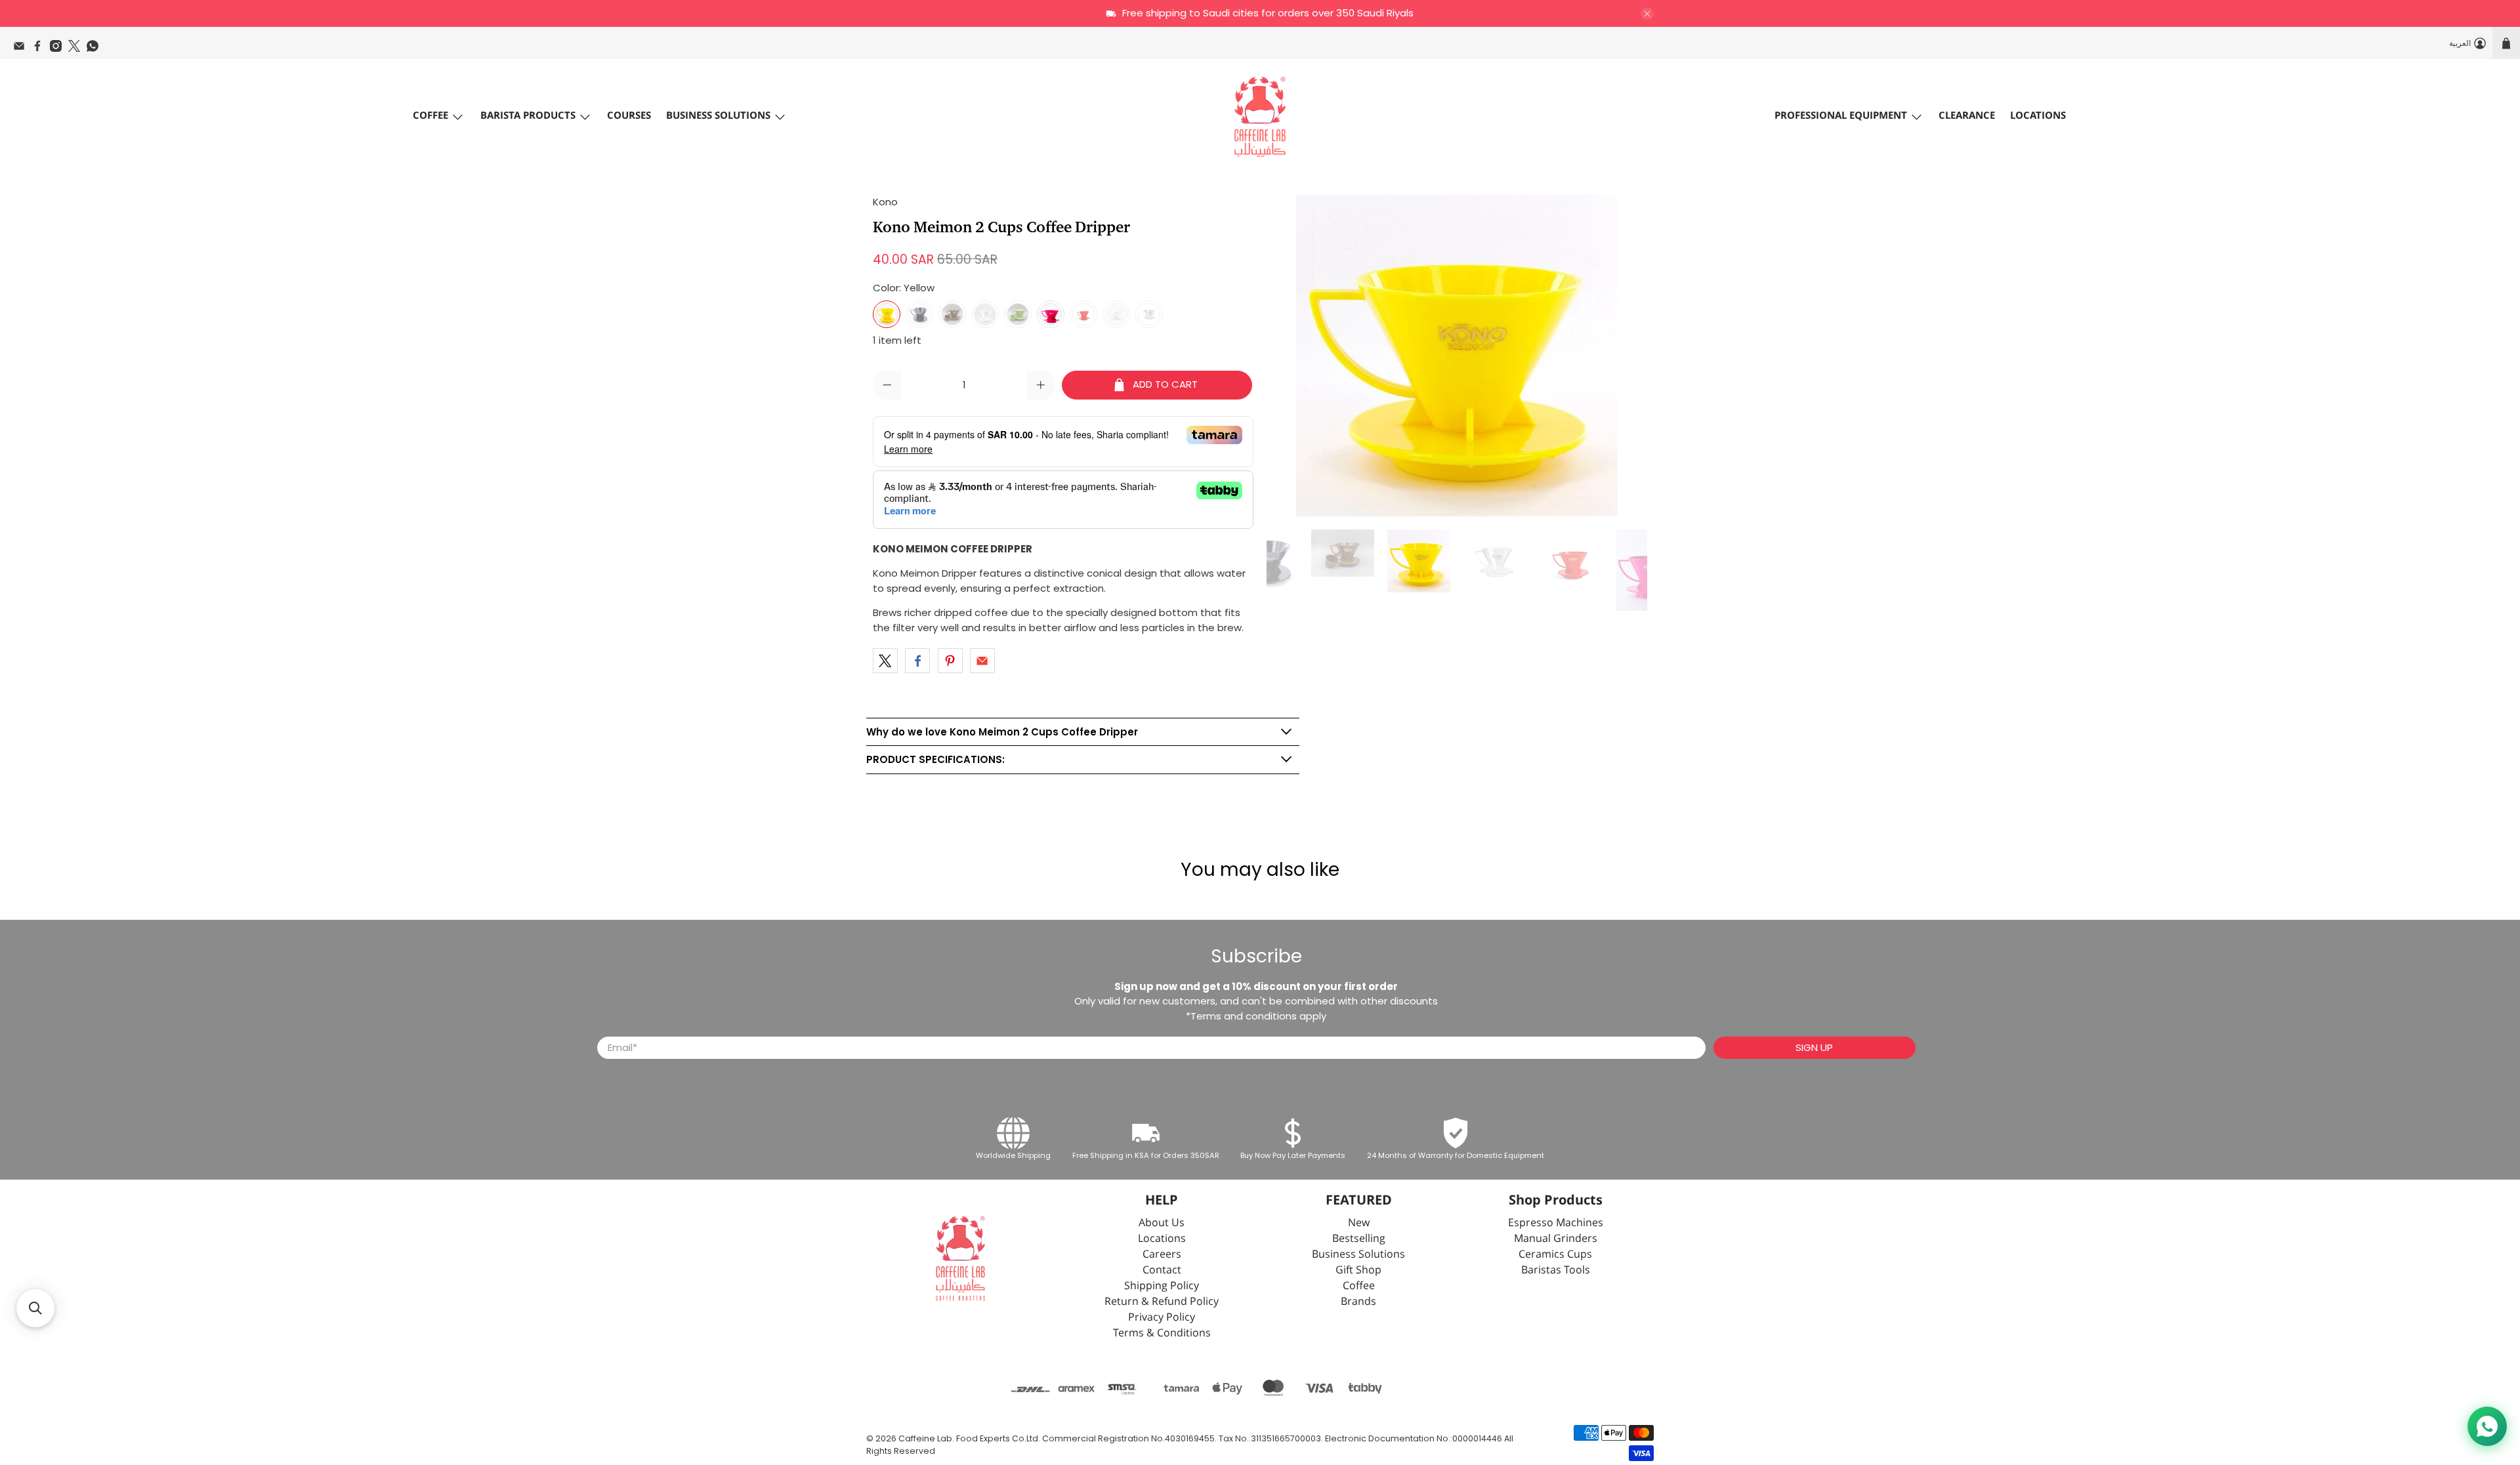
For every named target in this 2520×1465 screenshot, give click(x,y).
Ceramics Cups (1555, 1255)
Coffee (430, 116)
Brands (1358, 1302)
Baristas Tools (1556, 1270)
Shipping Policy (1162, 1286)
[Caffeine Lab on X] (77, 49)
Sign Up (1814, 1047)
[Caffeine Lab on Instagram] (59, 49)
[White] (985, 314)
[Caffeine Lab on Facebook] (41, 49)
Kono (885, 202)
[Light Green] (1018, 314)
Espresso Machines (1556, 1223)
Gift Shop (1358, 1270)
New (1359, 1223)
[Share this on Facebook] (917, 661)
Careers (1162, 1255)
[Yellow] (887, 314)
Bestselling (1359, 1239)
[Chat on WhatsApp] (2487, 1426)
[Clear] (1149, 314)
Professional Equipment (1841, 116)
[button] (35, 1308)
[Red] (1083, 314)
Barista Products (528, 116)
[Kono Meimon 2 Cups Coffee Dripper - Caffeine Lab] (1457, 356)
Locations (2038, 116)
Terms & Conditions (1162, 1333)
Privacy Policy (1162, 1318)
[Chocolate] (952, 314)
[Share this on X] (885, 661)
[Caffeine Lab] (1260, 117)
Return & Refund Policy (1162, 1302)
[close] (1647, 14)
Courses (629, 116)
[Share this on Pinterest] (950, 661)
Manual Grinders (1556, 1239)
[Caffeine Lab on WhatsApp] (96, 49)
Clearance (1967, 116)
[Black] (919, 314)
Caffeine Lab (925, 1438)
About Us (1162, 1223)
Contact (1162, 1270)
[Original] (1116, 314)
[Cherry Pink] (1051, 314)
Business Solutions (718, 116)
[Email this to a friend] (982, 661)
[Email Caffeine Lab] (22, 49)
